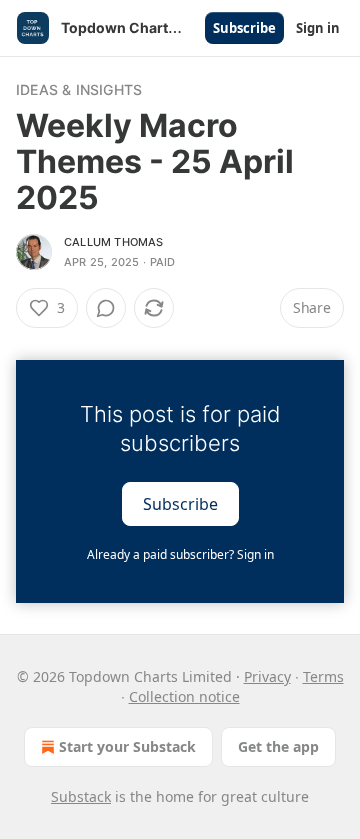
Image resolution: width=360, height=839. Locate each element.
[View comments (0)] (106, 308)
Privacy (267, 676)
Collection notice (184, 696)
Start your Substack (127, 746)
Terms (323, 676)
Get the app (278, 746)
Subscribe (244, 28)
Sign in (318, 28)
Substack (81, 796)
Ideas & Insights (79, 89)
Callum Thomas (114, 242)
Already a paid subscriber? (180, 554)
